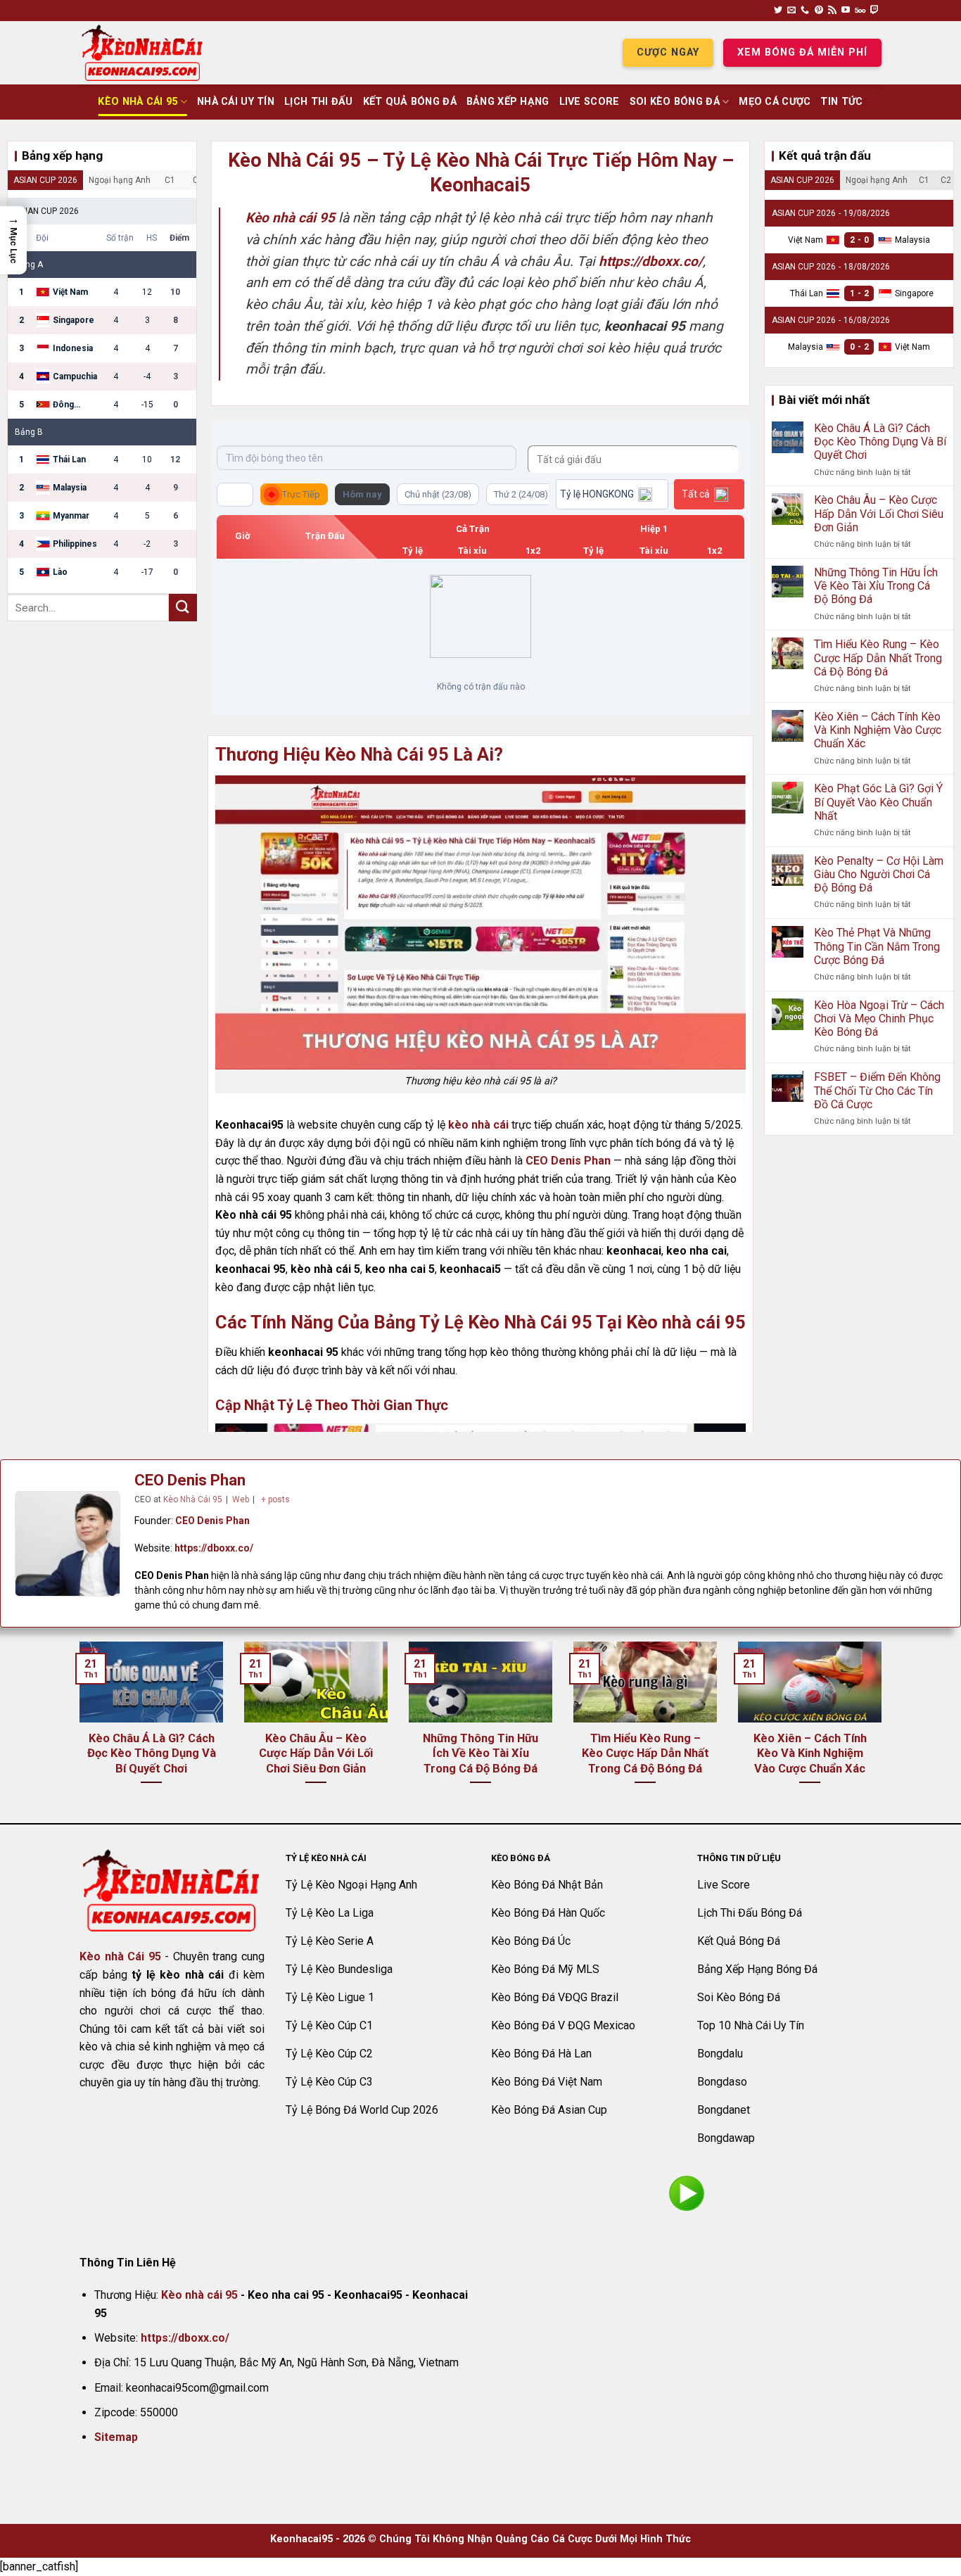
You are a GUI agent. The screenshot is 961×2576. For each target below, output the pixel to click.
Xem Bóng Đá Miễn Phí (802, 52)
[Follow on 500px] (860, 11)
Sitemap (116, 2437)
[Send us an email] (791, 11)
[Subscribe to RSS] (832, 11)
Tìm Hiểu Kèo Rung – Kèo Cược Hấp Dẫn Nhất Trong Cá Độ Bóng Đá (878, 658)
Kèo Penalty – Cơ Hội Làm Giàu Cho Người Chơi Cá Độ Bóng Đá (879, 874)
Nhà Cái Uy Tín (236, 102)
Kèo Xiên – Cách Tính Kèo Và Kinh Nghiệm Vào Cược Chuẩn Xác (878, 730)
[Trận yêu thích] (235, 495)
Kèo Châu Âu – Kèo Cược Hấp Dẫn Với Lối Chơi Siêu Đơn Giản (879, 513)
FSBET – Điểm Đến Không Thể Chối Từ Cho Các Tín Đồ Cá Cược (877, 1090)
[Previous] (77, 1731)
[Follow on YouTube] (846, 11)
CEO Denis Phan (568, 1161)
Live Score (590, 102)
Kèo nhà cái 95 (199, 2295)
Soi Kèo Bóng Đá (675, 102)
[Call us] (805, 11)
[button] (13, 240)
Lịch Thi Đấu (318, 102)
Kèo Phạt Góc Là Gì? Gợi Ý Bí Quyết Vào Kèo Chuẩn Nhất (878, 802)
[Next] (884, 1731)
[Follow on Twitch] (874, 11)
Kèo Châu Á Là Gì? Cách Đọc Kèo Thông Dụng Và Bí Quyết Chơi (880, 442)
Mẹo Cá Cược (775, 102)
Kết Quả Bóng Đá (410, 102)
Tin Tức (841, 102)
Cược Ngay (668, 52)
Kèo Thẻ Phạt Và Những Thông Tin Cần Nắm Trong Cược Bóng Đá (877, 946)
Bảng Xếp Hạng (508, 102)
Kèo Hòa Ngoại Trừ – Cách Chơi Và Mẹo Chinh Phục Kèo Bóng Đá (879, 1019)
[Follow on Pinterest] (819, 11)
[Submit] (183, 608)
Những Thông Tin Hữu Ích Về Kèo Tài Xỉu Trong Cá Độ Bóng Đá (876, 586)
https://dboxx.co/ (214, 1548)
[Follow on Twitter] (778, 11)
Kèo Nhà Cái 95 (138, 102)
